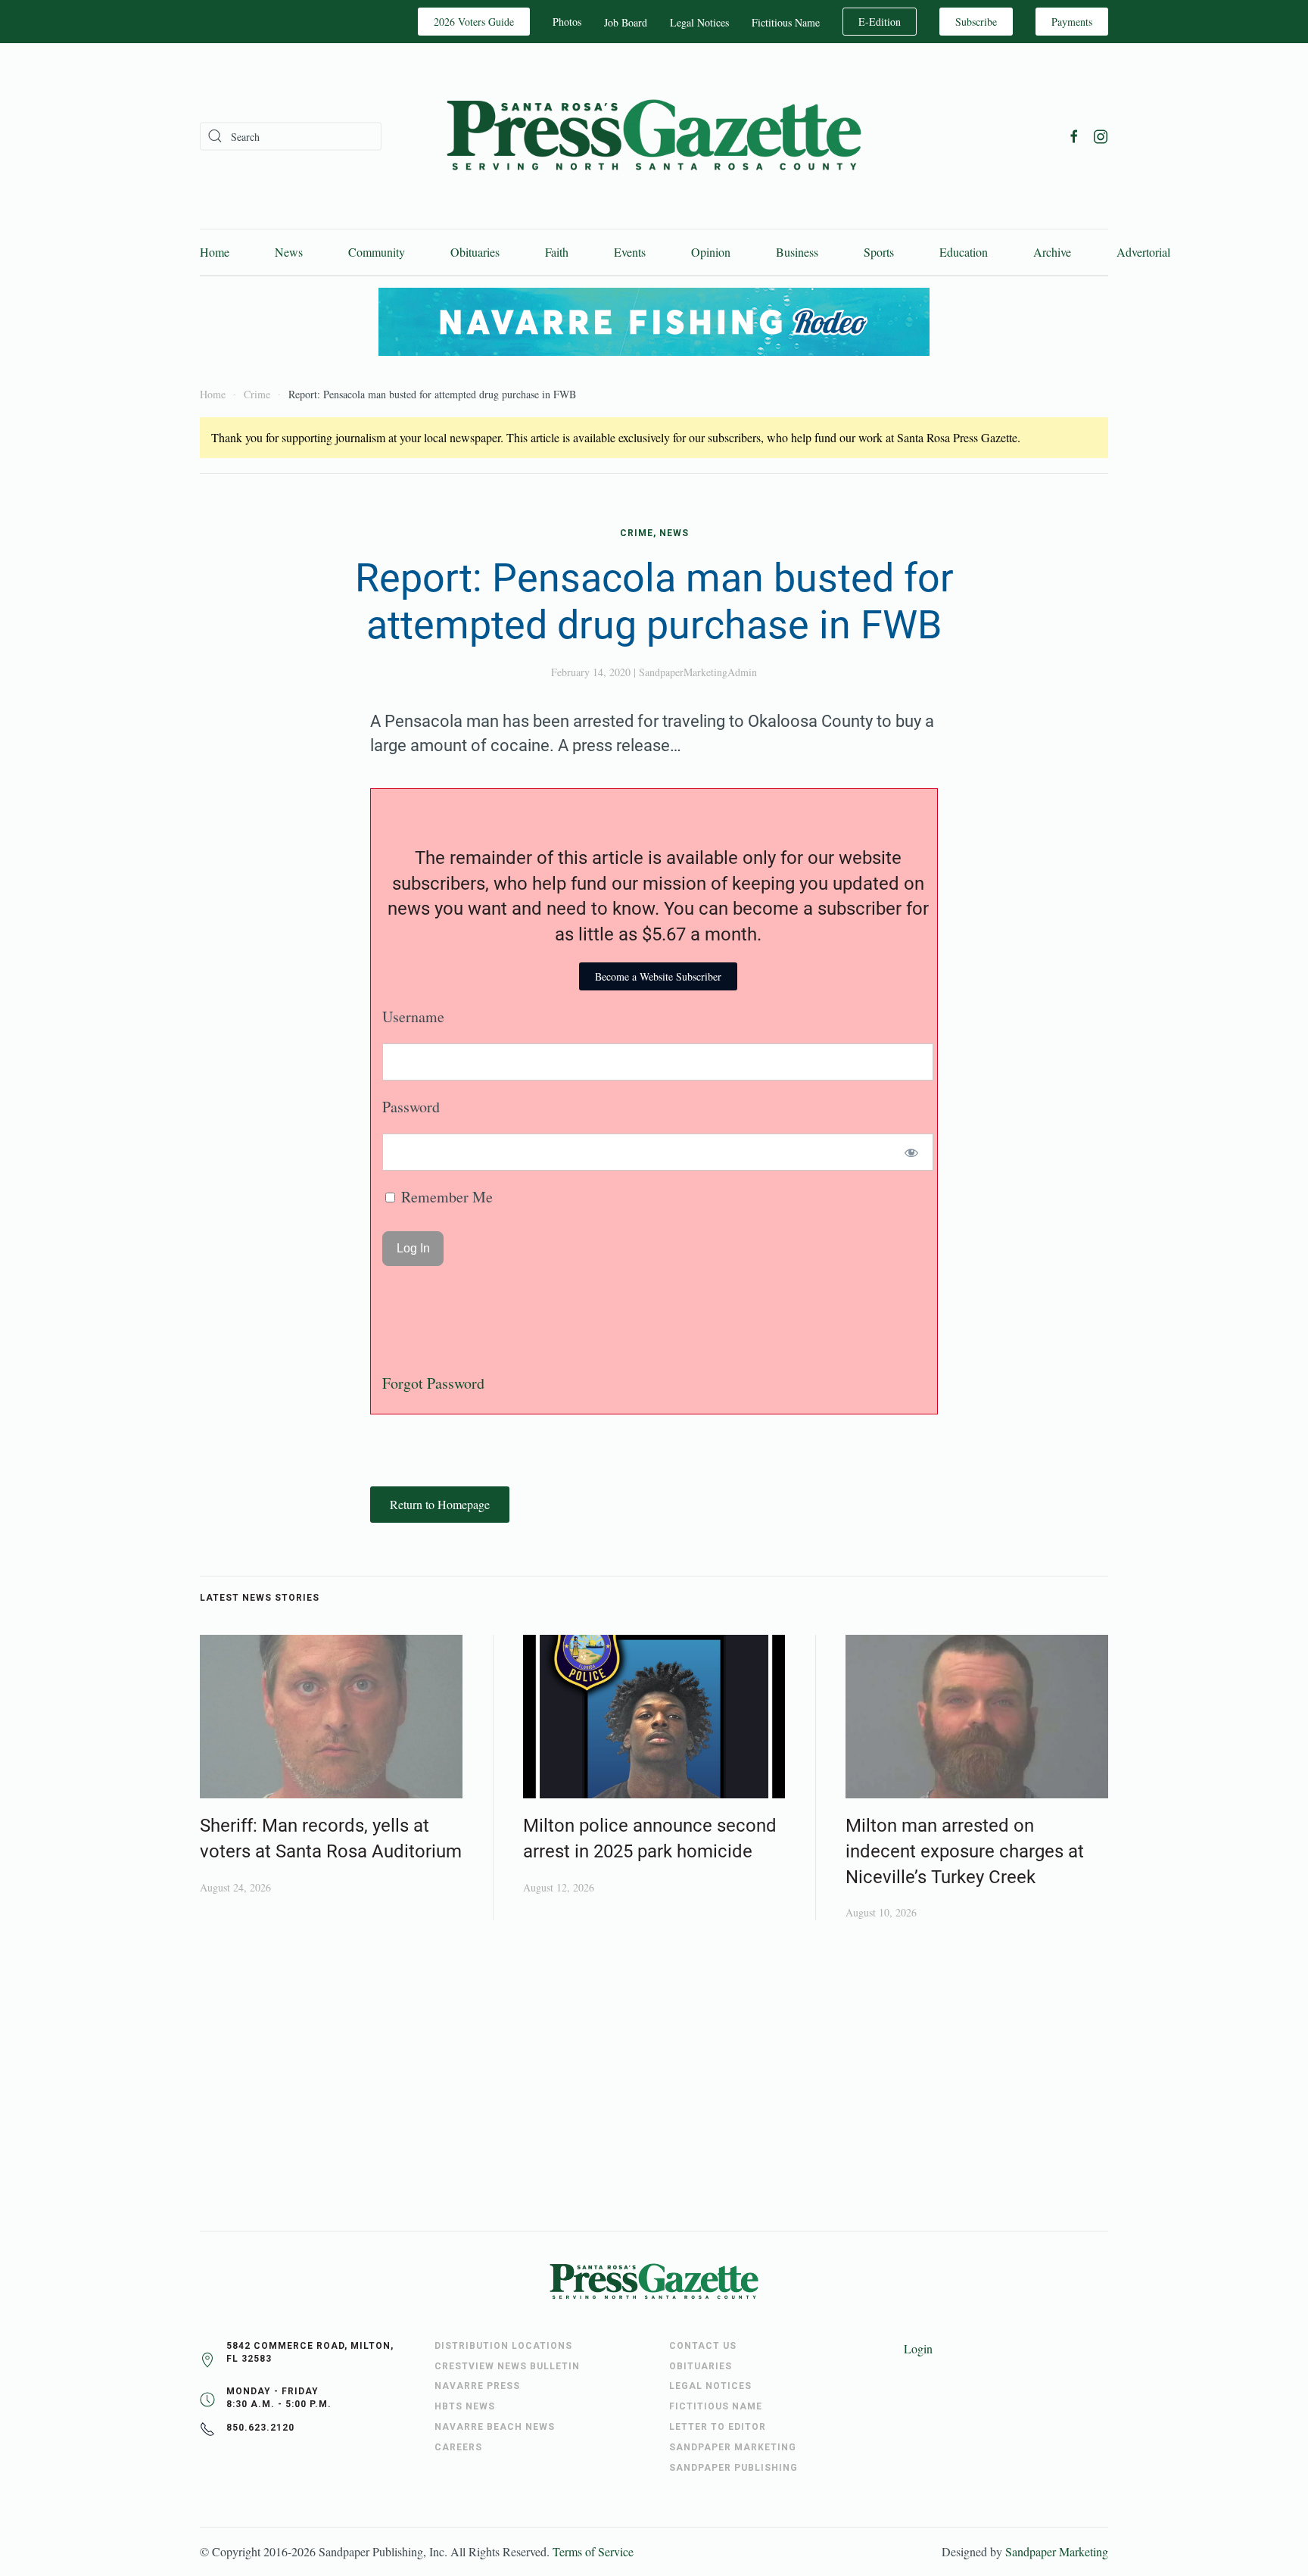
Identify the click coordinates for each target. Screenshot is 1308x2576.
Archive (1052, 252)
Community (377, 252)
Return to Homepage (440, 1504)
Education (964, 252)
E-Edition (880, 22)
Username (413, 1017)
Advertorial (1143, 252)
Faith (557, 252)
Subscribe (976, 22)
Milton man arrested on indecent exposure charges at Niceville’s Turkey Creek (965, 1851)
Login (918, 2348)
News (289, 252)
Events (630, 252)
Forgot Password (433, 1383)
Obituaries (475, 252)
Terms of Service (593, 2551)
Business (797, 252)
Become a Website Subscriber (658, 976)
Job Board (626, 22)
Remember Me (445, 1197)
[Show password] (912, 1152)
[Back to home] (654, 136)
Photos (567, 22)
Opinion (711, 252)
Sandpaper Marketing (1057, 2551)
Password (411, 1107)
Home (215, 252)
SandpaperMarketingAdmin (698, 672)
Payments (1072, 22)
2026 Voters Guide (474, 22)
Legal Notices (699, 22)
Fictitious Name (786, 22)
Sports (879, 252)
